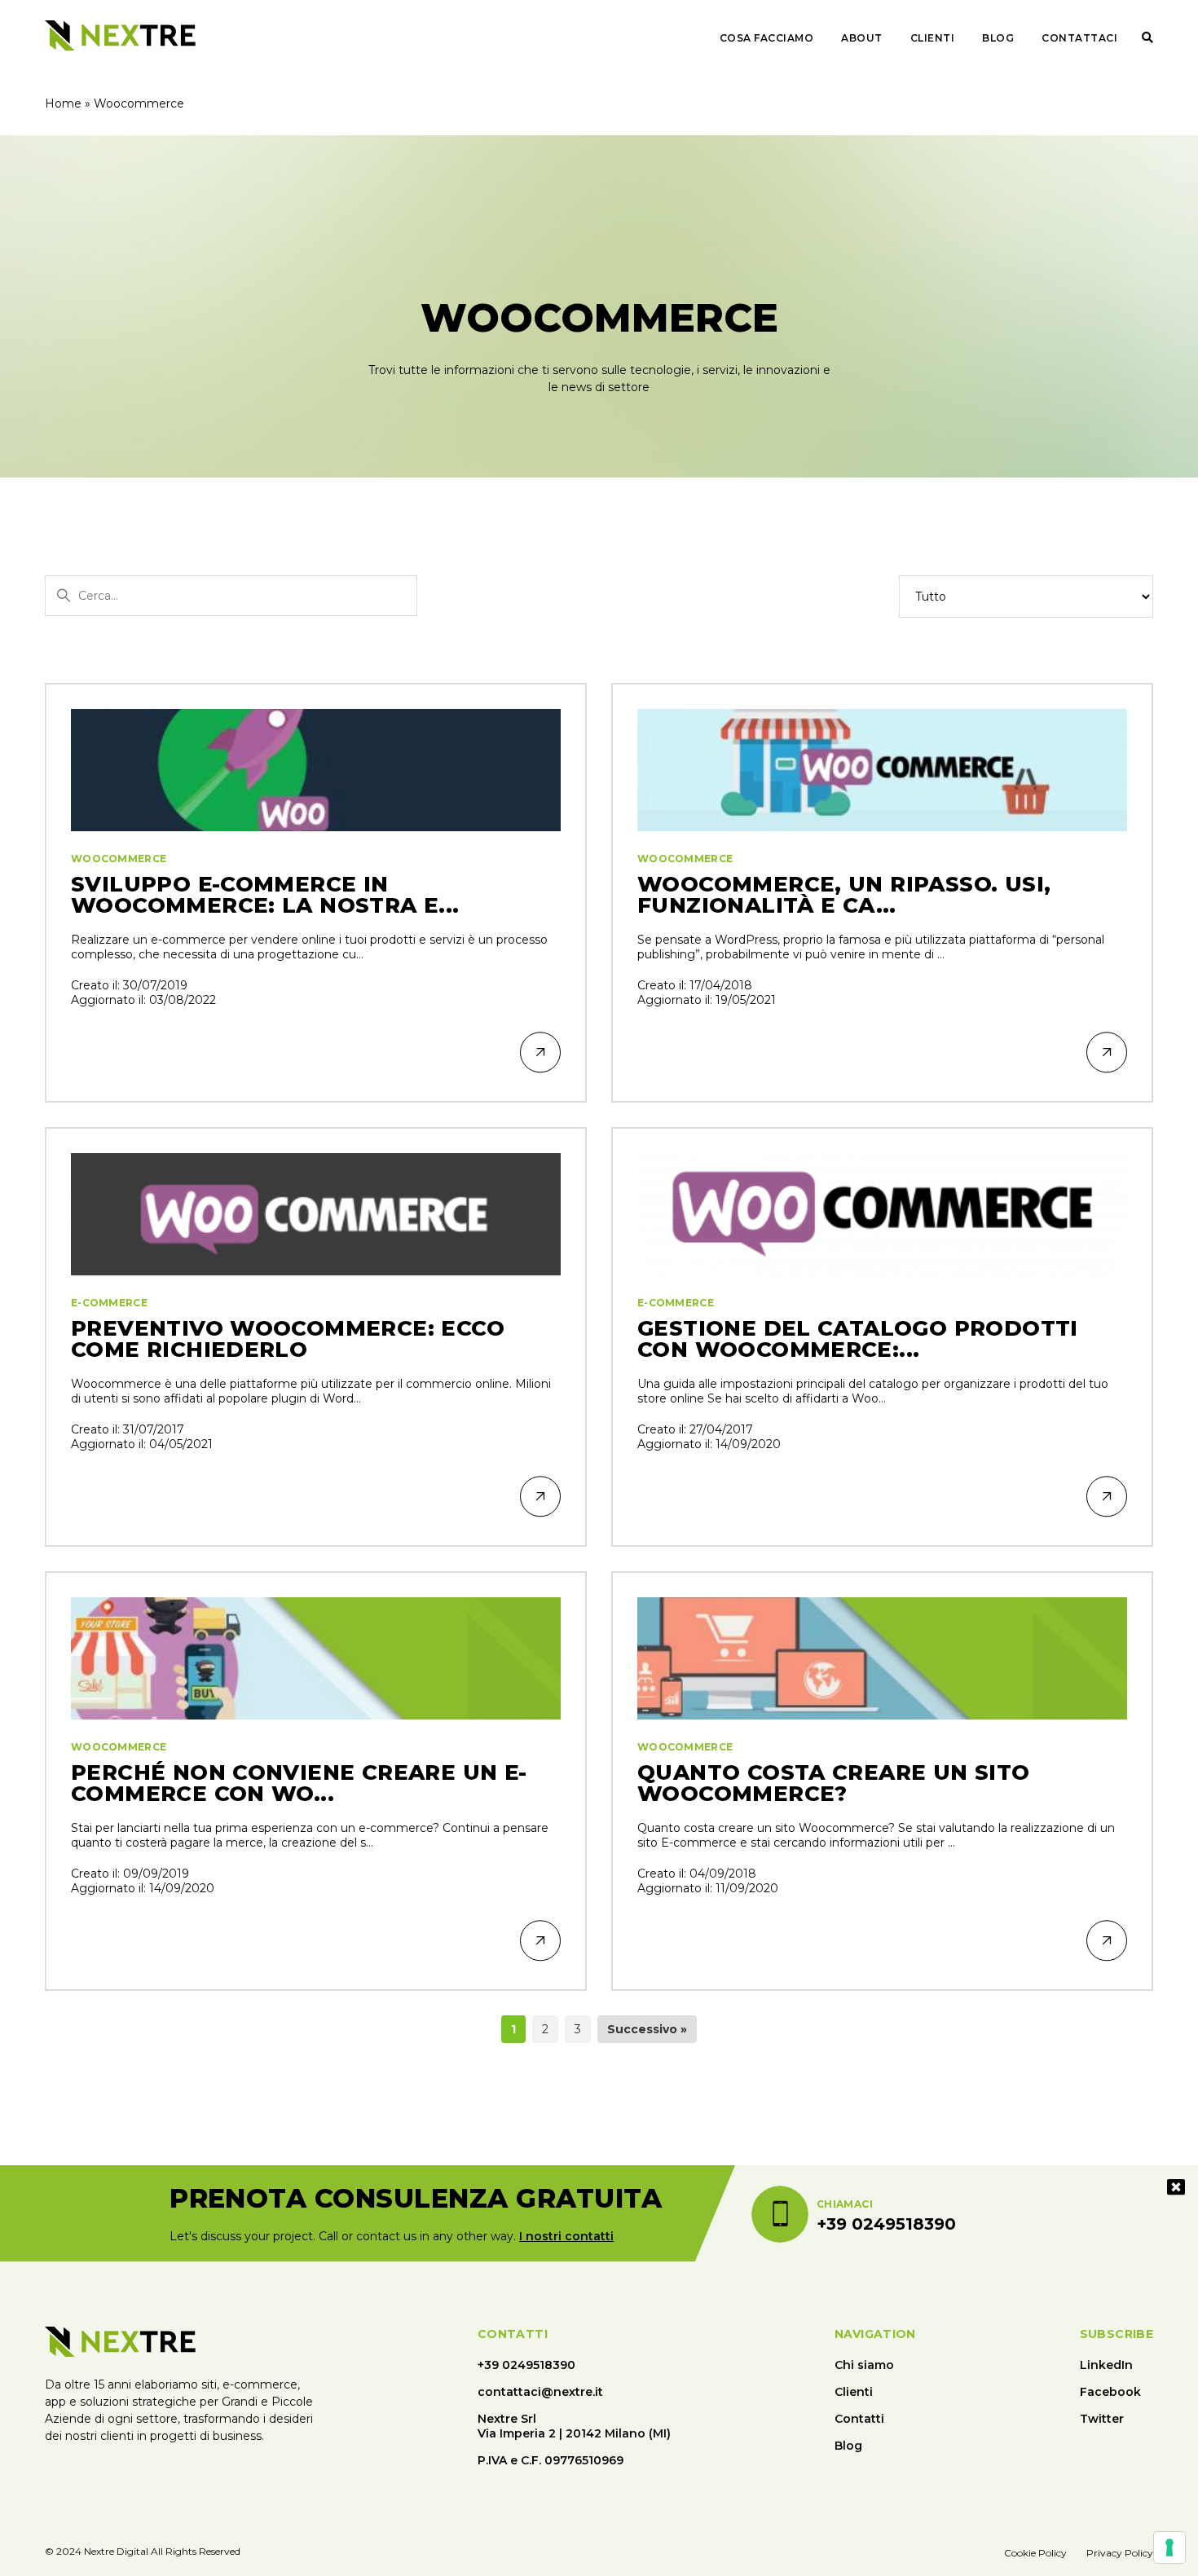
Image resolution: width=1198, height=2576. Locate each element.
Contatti (859, 2419)
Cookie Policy (1035, 2553)
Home (63, 103)
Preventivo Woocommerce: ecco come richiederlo (288, 1339)
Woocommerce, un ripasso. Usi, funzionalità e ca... (844, 895)
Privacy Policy (1120, 2553)
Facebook (1110, 2392)
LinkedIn (1106, 2365)
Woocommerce (119, 859)
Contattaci (1079, 38)
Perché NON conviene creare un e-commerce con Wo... (299, 1783)
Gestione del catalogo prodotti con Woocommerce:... (858, 1339)
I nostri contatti (566, 2236)
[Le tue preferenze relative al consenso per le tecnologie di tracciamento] (1169, 2547)
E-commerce (109, 1303)
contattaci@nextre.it (540, 2392)
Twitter (1102, 2419)
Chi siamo (864, 2365)
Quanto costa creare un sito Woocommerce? (834, 1783)
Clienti (933, 38)
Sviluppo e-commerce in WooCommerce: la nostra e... (265, 895)
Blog (998, 38)
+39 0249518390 (526, 2365)
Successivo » (647, 2029)
